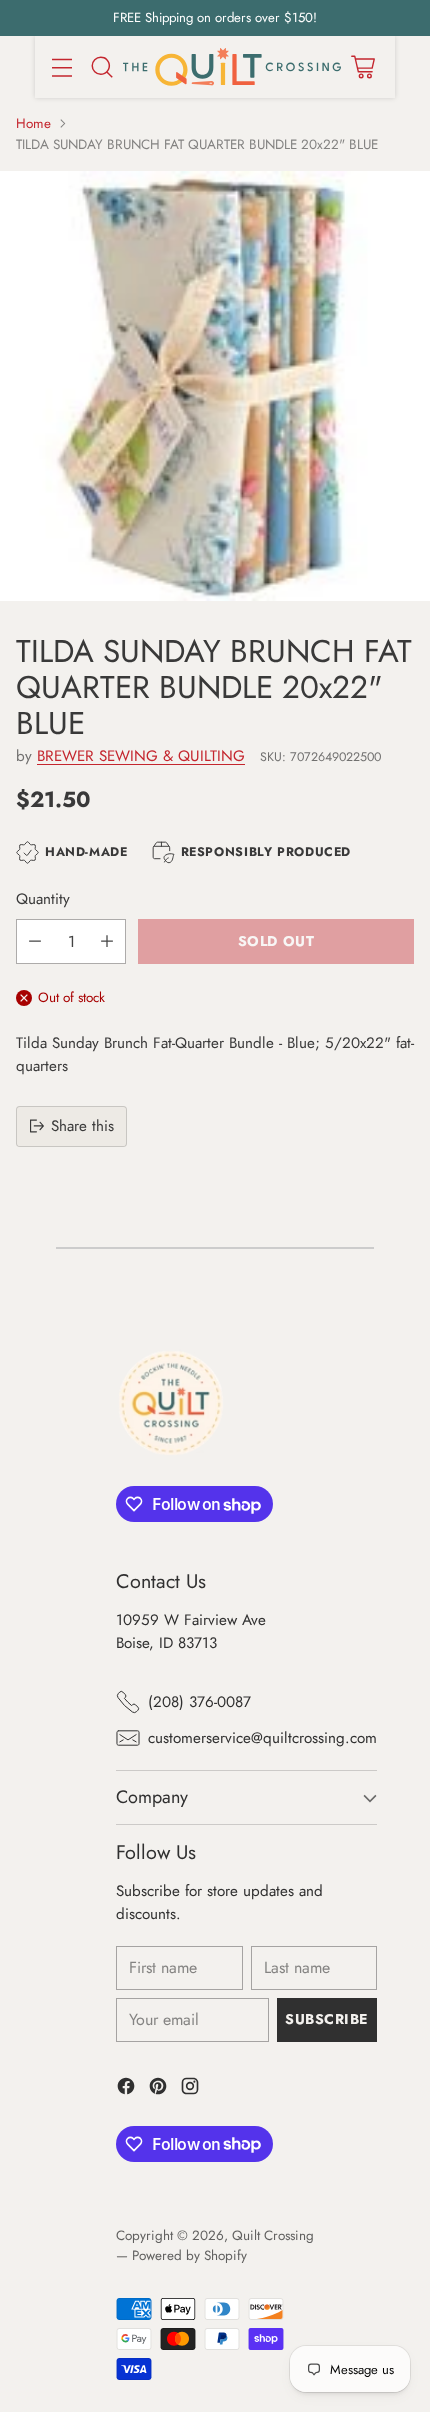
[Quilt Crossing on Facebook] (126, 2089)
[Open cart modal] (362, 66)
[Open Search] (101, 66)
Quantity (43, 899)
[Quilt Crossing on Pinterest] (158, 2089)
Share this (82, 1126)
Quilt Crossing (273, 2235)
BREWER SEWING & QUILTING (141, 756)
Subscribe (327, 2019)
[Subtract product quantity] (35, 941)
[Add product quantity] (107, 941)
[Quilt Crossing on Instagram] (190, 2089)
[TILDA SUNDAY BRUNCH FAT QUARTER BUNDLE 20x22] (215, 386)
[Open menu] (61, 66)
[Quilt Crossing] (232, 67)
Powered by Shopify (189, 2255)
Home (33, 123)
